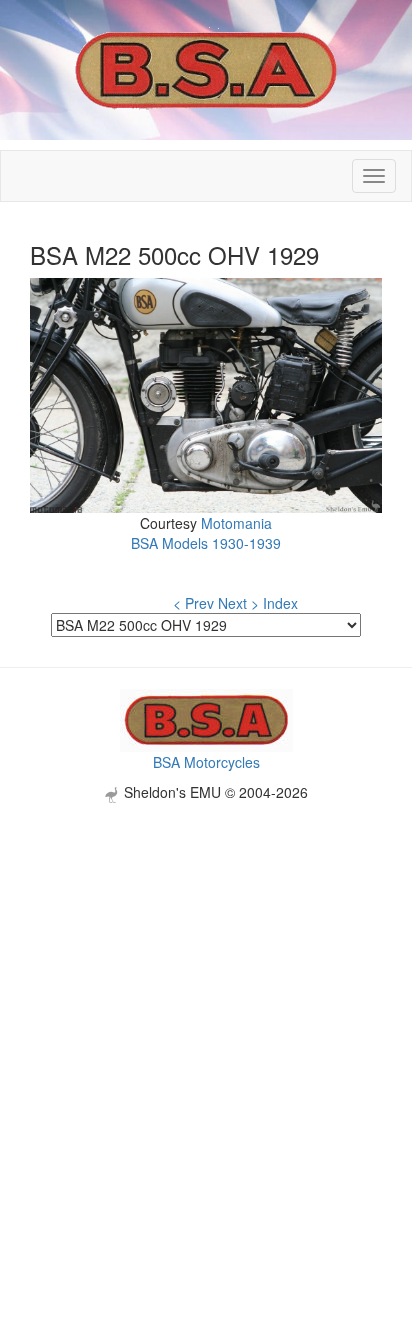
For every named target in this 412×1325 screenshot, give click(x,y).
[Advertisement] (206, 1009)
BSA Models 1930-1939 (206, 543)
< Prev (193, 603)
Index (280, 603)
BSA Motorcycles (206, 762)
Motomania (236, 523)
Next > (238, 603)
